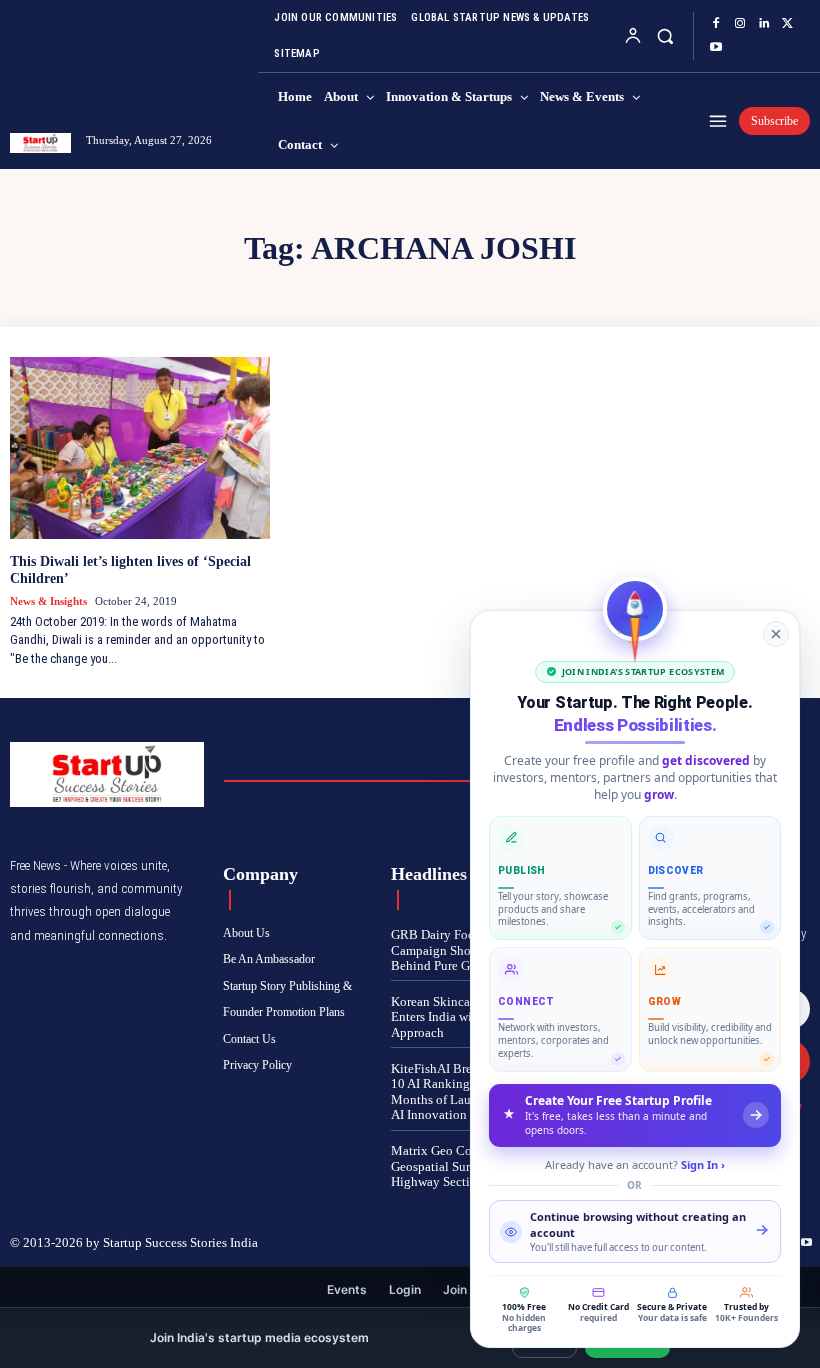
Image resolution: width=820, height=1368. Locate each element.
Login (405, 1289)
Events (347, 1289)
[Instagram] (740, 24)
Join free (468, 1289)
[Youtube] (716, 48)
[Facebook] (716, 24)
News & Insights (48, 601)
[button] (665, 35)
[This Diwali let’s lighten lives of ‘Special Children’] (140, 448)
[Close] (776, 634)
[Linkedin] (764, 24)
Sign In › (703, 1164)
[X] (788, 24)
